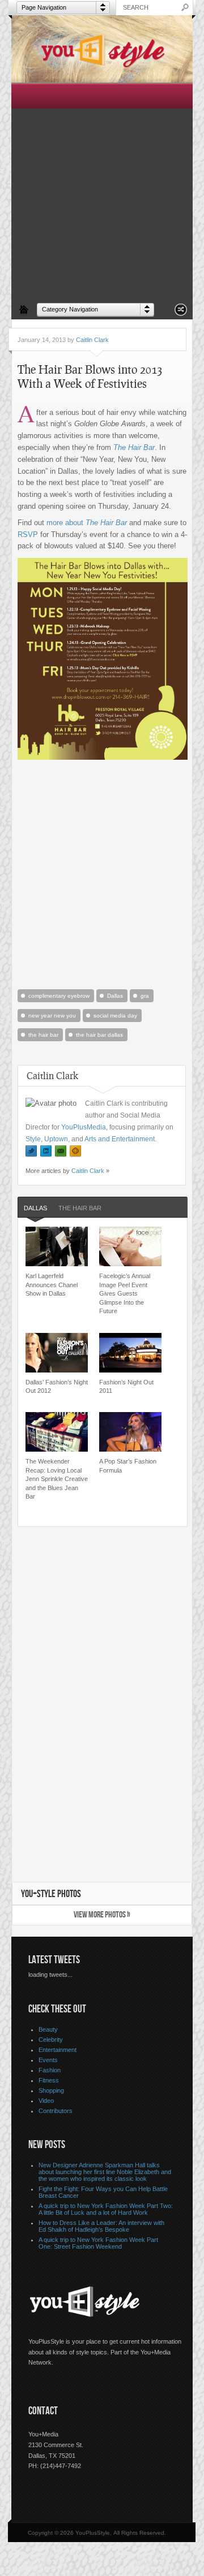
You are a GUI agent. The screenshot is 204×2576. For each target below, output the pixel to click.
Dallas (115, 996)
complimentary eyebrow (59, 996)
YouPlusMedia (84, 1127)
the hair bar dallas (99, 1035)
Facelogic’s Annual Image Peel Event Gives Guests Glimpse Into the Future (125, 1293)
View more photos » (102, 1915)
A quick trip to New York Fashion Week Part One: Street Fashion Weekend (98, 2243)
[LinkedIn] (46, 1151)
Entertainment (58, 2050)
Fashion (50, 2070)
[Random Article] (181, 313)
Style (33, 1139)
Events (48, 2060)
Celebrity (51, 2040)
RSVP (28, 534)
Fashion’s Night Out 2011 (126, 1386)
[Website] (75, 1151)
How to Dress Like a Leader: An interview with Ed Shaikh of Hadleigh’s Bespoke (101, 2226)
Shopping (51, 2090)
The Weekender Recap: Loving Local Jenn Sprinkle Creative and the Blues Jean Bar (57, 1479)
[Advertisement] (102, 191)
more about (87, 523)
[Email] (61, 1151)
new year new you (52, 1016)
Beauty (48, 2029)
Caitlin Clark (92, 340)
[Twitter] (31, 1151)
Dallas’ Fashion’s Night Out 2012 (57, 1386)
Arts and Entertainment (120, 1139)
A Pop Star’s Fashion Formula (128, 1465)
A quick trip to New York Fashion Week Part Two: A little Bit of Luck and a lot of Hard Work (106, 2209)
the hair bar (43, 1035)
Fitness (49, 2080)
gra (145, 996)
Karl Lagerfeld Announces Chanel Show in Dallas (52, 1285)
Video (46, 2101)
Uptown (56, 1139)
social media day (115, 1016)
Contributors (56, 2111)
